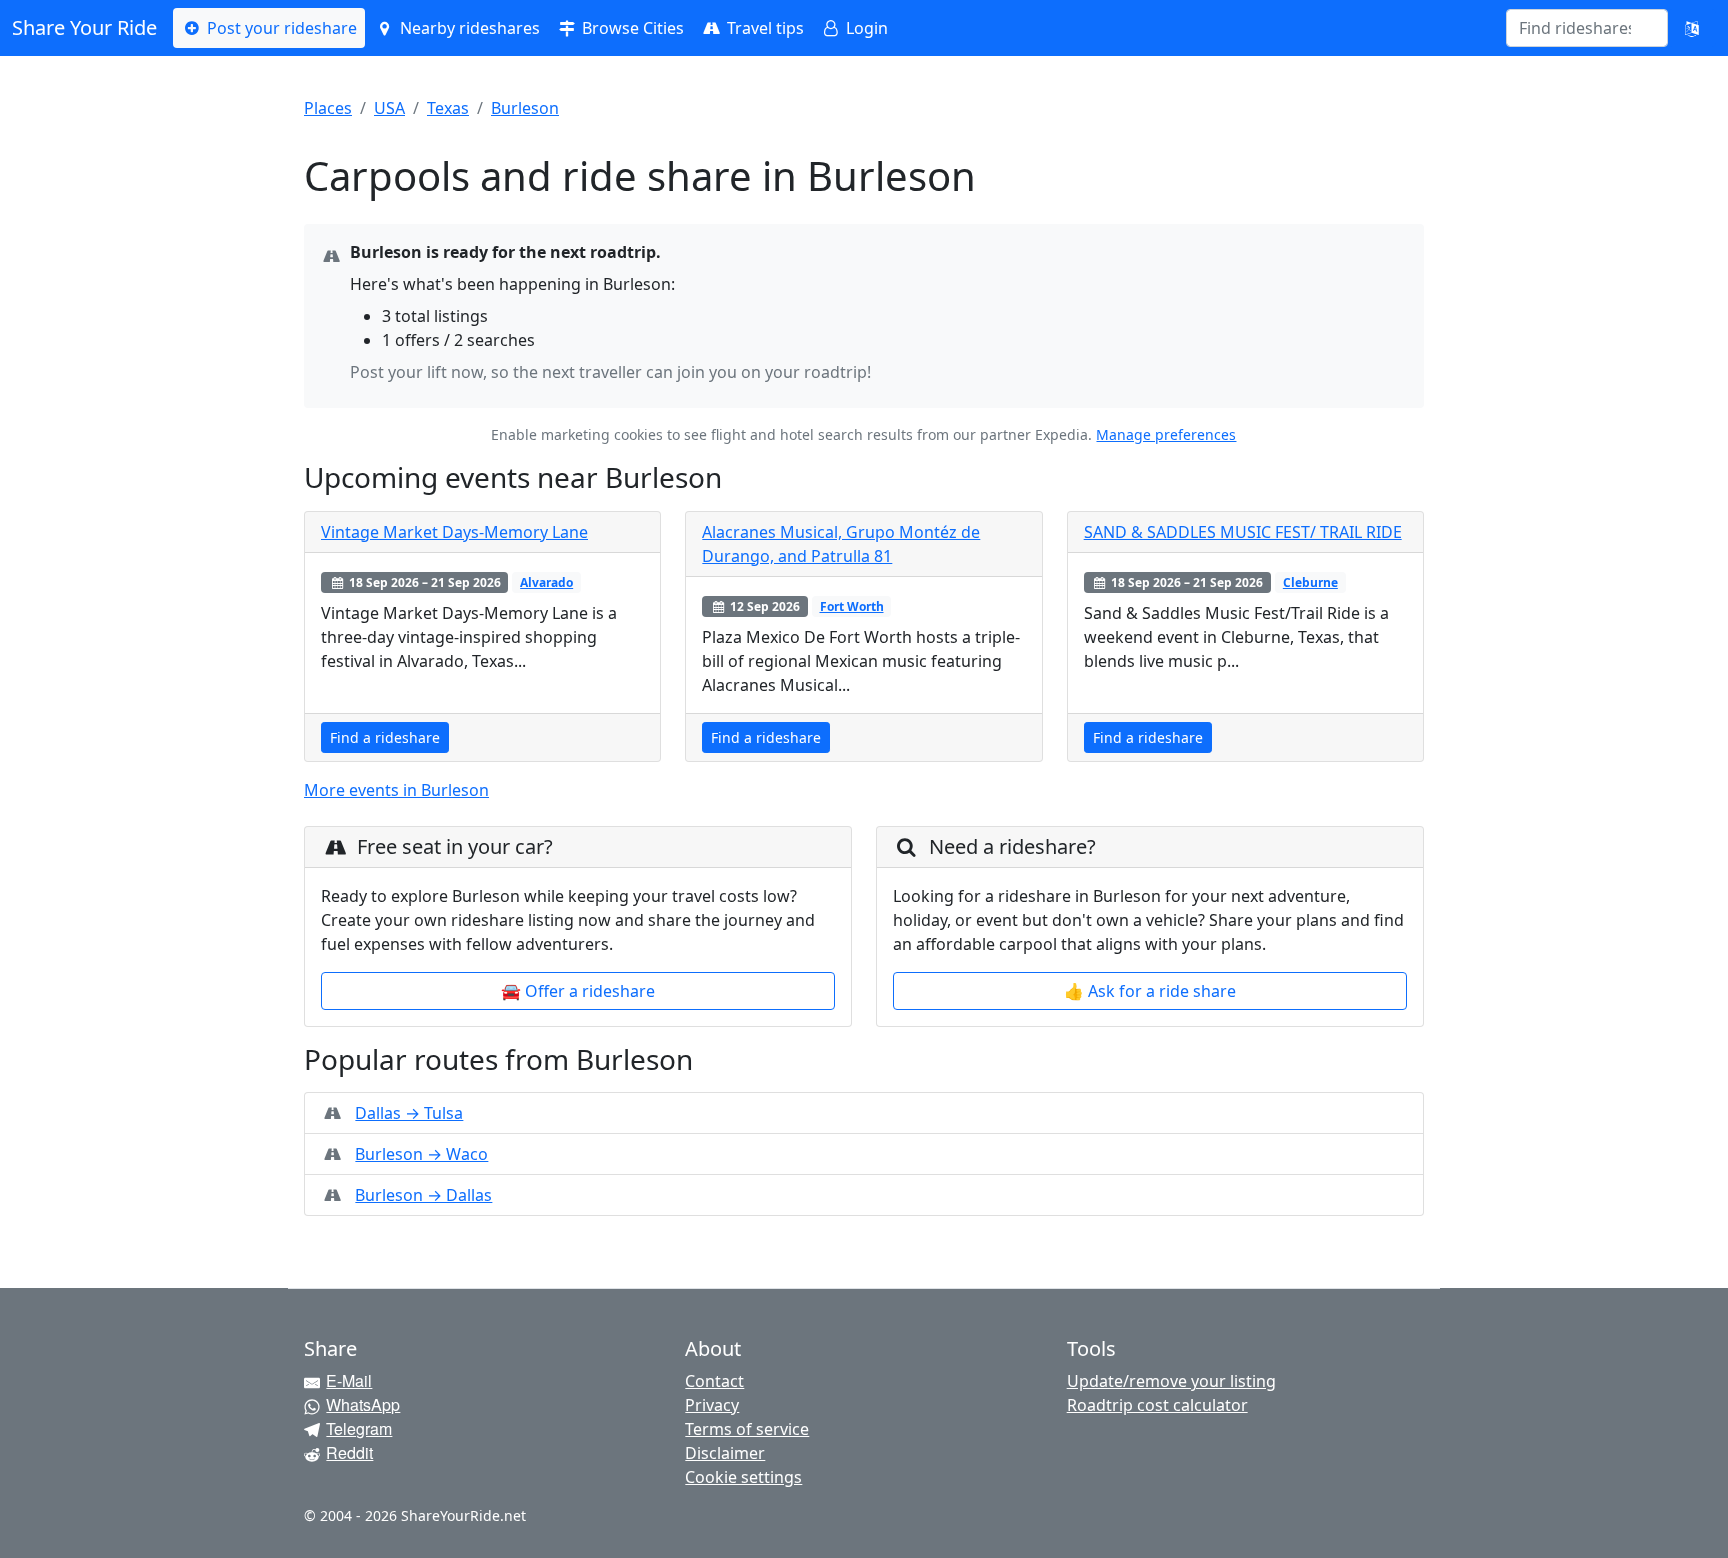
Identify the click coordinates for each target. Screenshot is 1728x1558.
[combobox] (1575, 28)
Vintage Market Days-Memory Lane (454, 532)
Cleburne (1310, 582)
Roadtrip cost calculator (1157, 1405)
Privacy (712, 1405)
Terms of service (747, 1429)
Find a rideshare (385, 737)
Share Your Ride (84, 27)
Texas (448, 108)
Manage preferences (1166, 434)
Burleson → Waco (421, 1154)
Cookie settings (743, 1477)
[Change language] (1692, 28)
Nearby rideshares (468, 28)
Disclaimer (725, 1453)
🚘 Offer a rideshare (578, 991)
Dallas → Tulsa (409, 1113)
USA (389, 108)
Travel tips (763, 28)
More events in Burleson (396, 790)
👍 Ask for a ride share (1150, 991)
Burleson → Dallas (423, 1195)
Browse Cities (631, 28)
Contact (714, 1381)
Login (865, 28)
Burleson (525, 108)
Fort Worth (852, 606)
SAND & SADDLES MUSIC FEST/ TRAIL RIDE (1243, 532)
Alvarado (546, 582)
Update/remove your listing (1171, 1381)
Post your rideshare (280, 28)
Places (328, 108)
